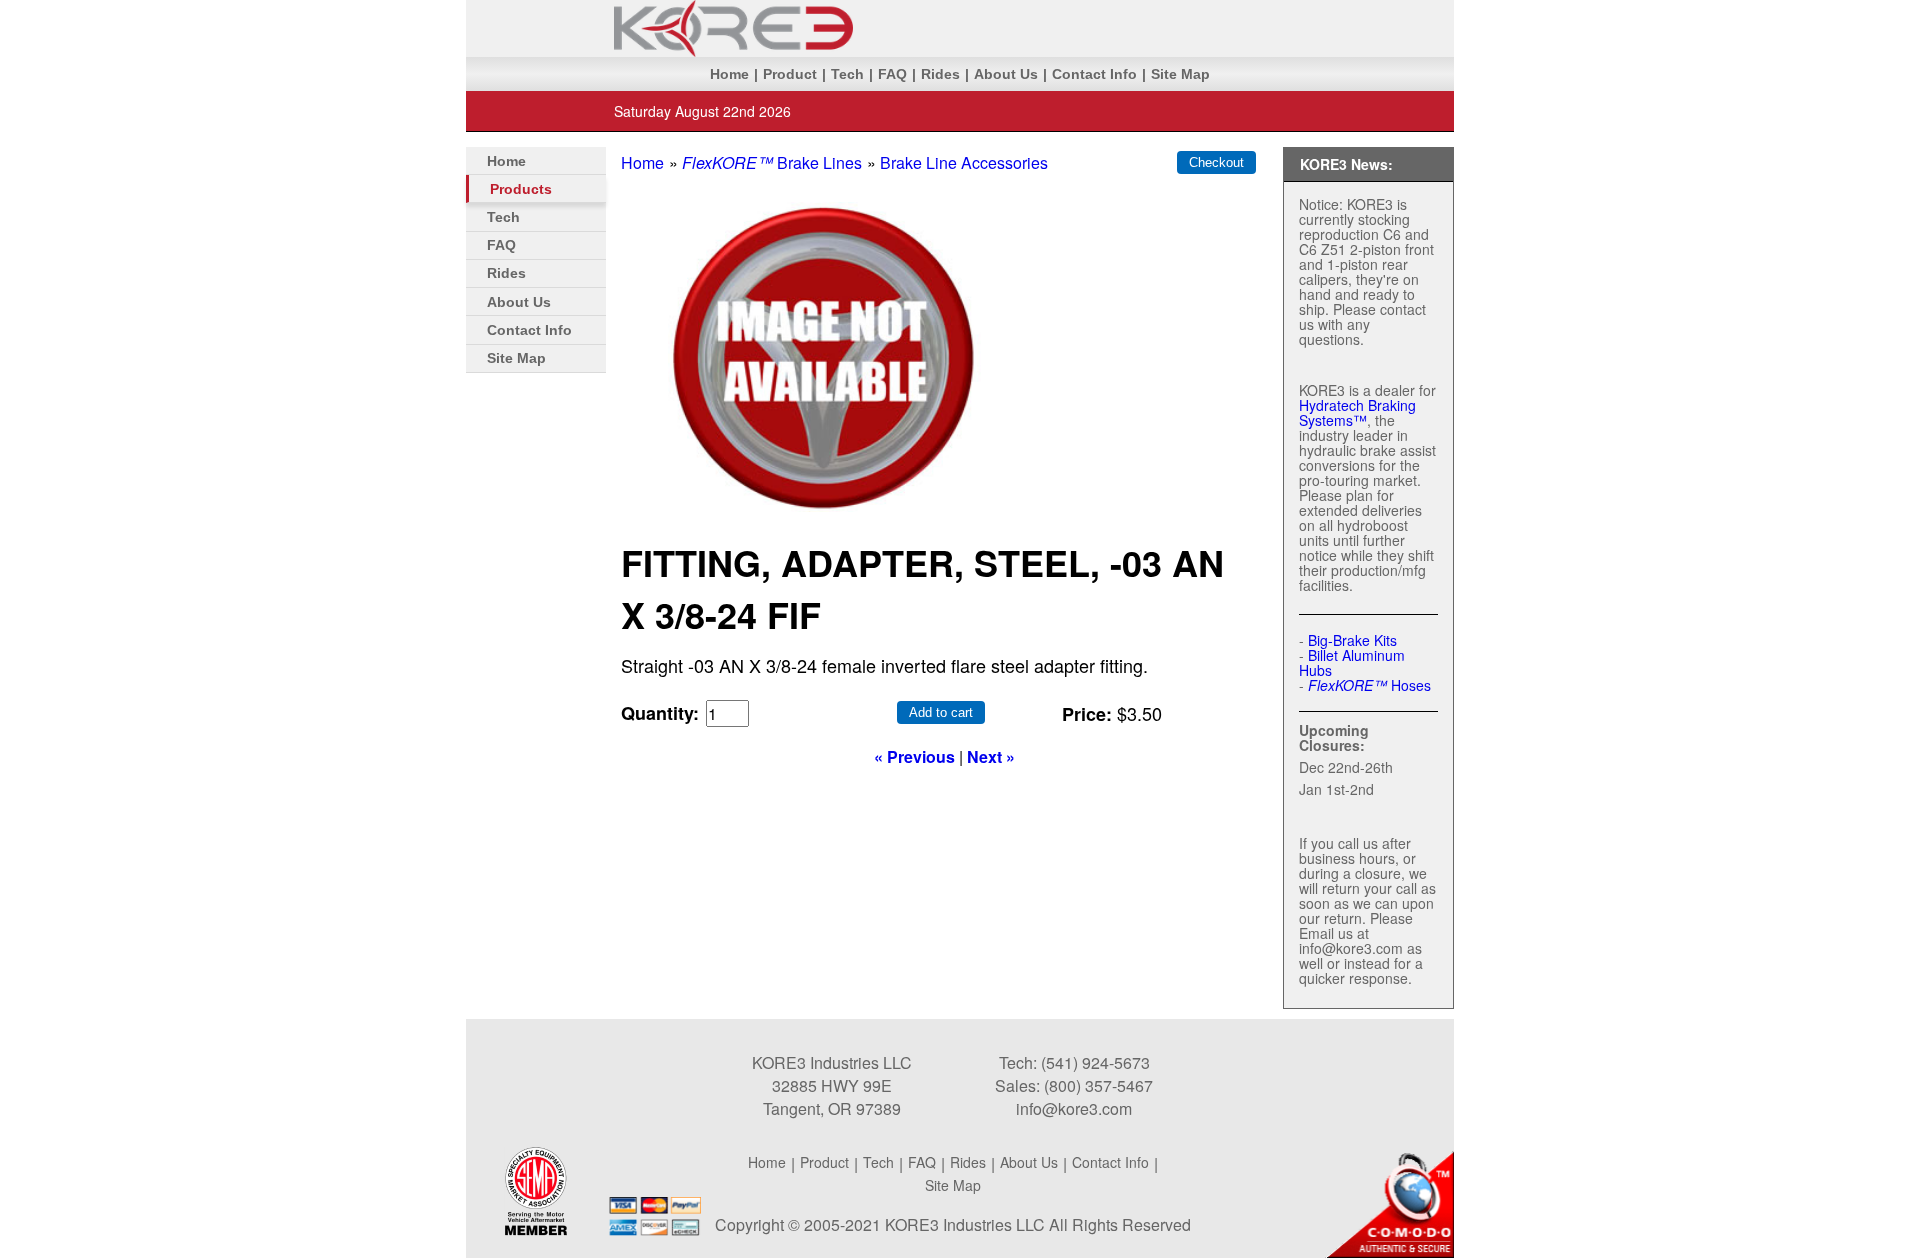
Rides (940, 74)
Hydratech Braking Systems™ (1357, 412)
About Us (1006, 74)
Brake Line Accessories (964, 162)
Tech (847, 74)
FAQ (892, 74)
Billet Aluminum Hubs (1352, 662)
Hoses (1369, 685)
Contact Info (1094, 74)
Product (790, 74)
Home (729, 74)
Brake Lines (772, 162)
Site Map (1180, 74)
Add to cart (941, 712)
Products (521, 189)
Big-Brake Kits (1352, 640)
